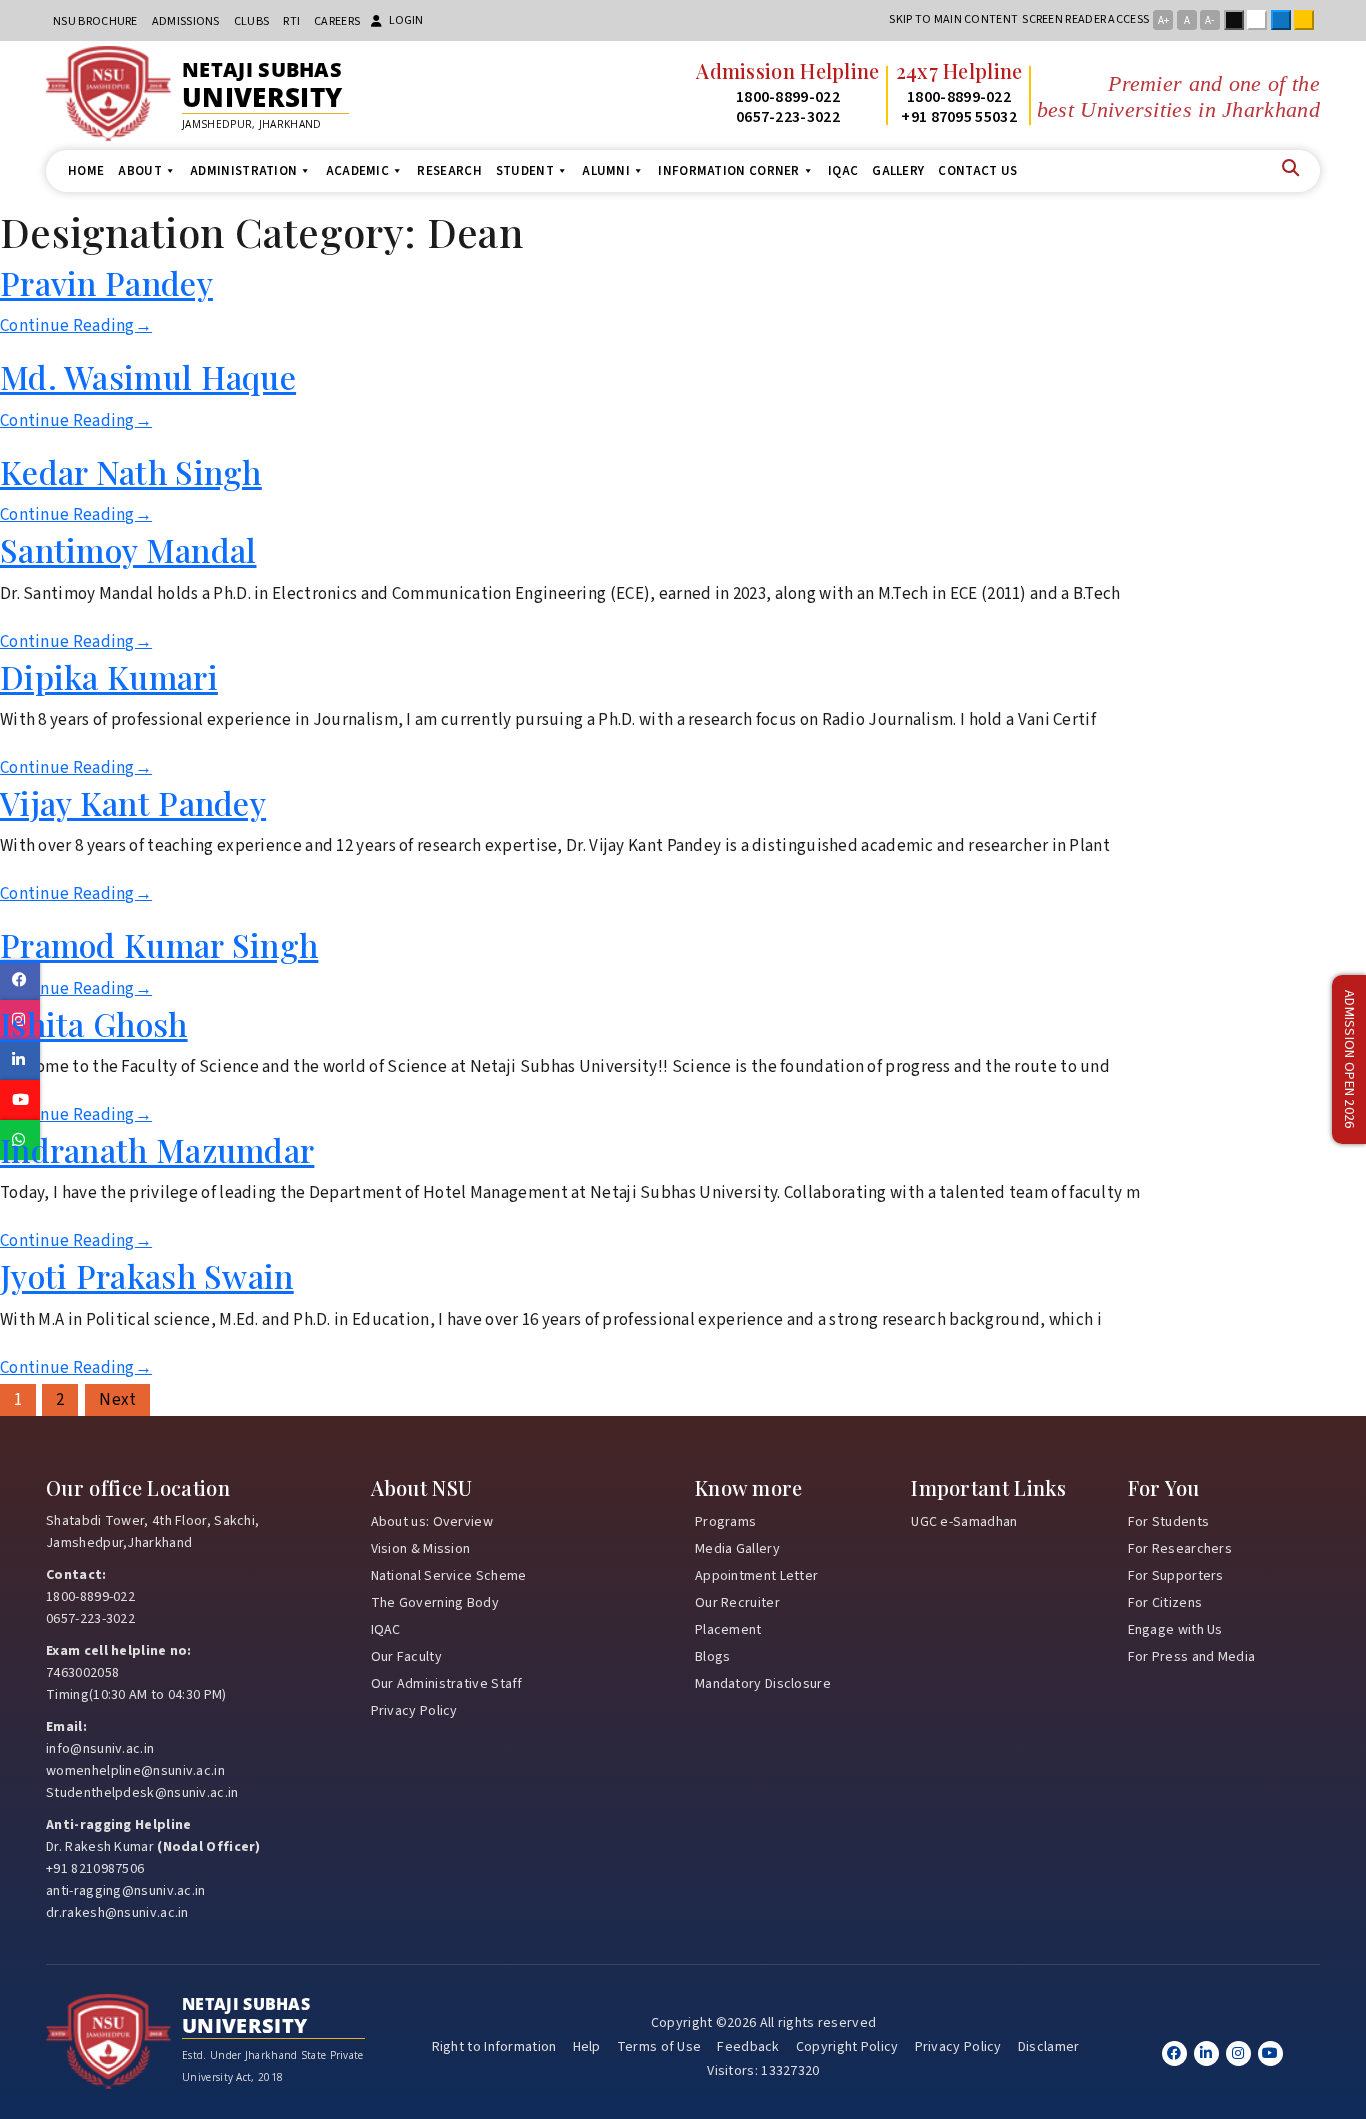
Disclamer (1049, 2047)
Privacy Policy (414, 1711)
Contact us (977, 171)
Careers (337, 21)
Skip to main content (953, 19)
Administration (243, 171)
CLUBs (252, 21)
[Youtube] (1270, 2053)
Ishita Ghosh (94, 1023)
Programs (725, 1522)
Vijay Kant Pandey (133, 802)
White (1261, 20)
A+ (1163, 20)
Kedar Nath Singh (131, 471)
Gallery (898, 171)
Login (406, 20)
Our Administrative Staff (447, 1684)
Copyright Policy (847, 2047)
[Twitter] (1206, 2053)
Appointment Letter (756, 1576)
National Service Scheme (449, 1576)
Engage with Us (1175, 1630)
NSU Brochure (95, 21)
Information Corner (728, 171)
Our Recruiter (737, 1603)
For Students (1169, 1522)
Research (449, 171)
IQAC (843, 171)
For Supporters (1176, 1576)
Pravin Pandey (106, 282)
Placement (728, 1630)
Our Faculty (406, 1657)
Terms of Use (659, 2047)
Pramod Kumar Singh (159, 944)
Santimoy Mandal (128, 549)
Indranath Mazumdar (157, 1149)
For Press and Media (1192, 1657)
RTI (291, 21)
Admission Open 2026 (1349, 1059)
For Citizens (1165, 1603)
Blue (1285, 20)
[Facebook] (1174, 2053)
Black (1238, 20)
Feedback (748, 2047)
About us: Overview (432, 1522)
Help (587, 2047)
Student (525, 171)
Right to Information (494, 2047)
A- (1209, 20)
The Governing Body (435, 1603)
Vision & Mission (421, 1549)
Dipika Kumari (109, 676)
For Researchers (1180, 1549)
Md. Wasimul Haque (148, 376)
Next (117, 1400)
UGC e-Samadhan (964, 1522)
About (140, 171)
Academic (357, 171)
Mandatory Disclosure (763, 1684)
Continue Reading (76, 326)
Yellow (1308, 20)
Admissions (186, 21)
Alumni (606, 171)
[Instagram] (1238, 2053)
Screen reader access (1085, 19)
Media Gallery (737, 1549)
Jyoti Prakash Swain (147, 1275)
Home (86, 171)
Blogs (713, 1657)
